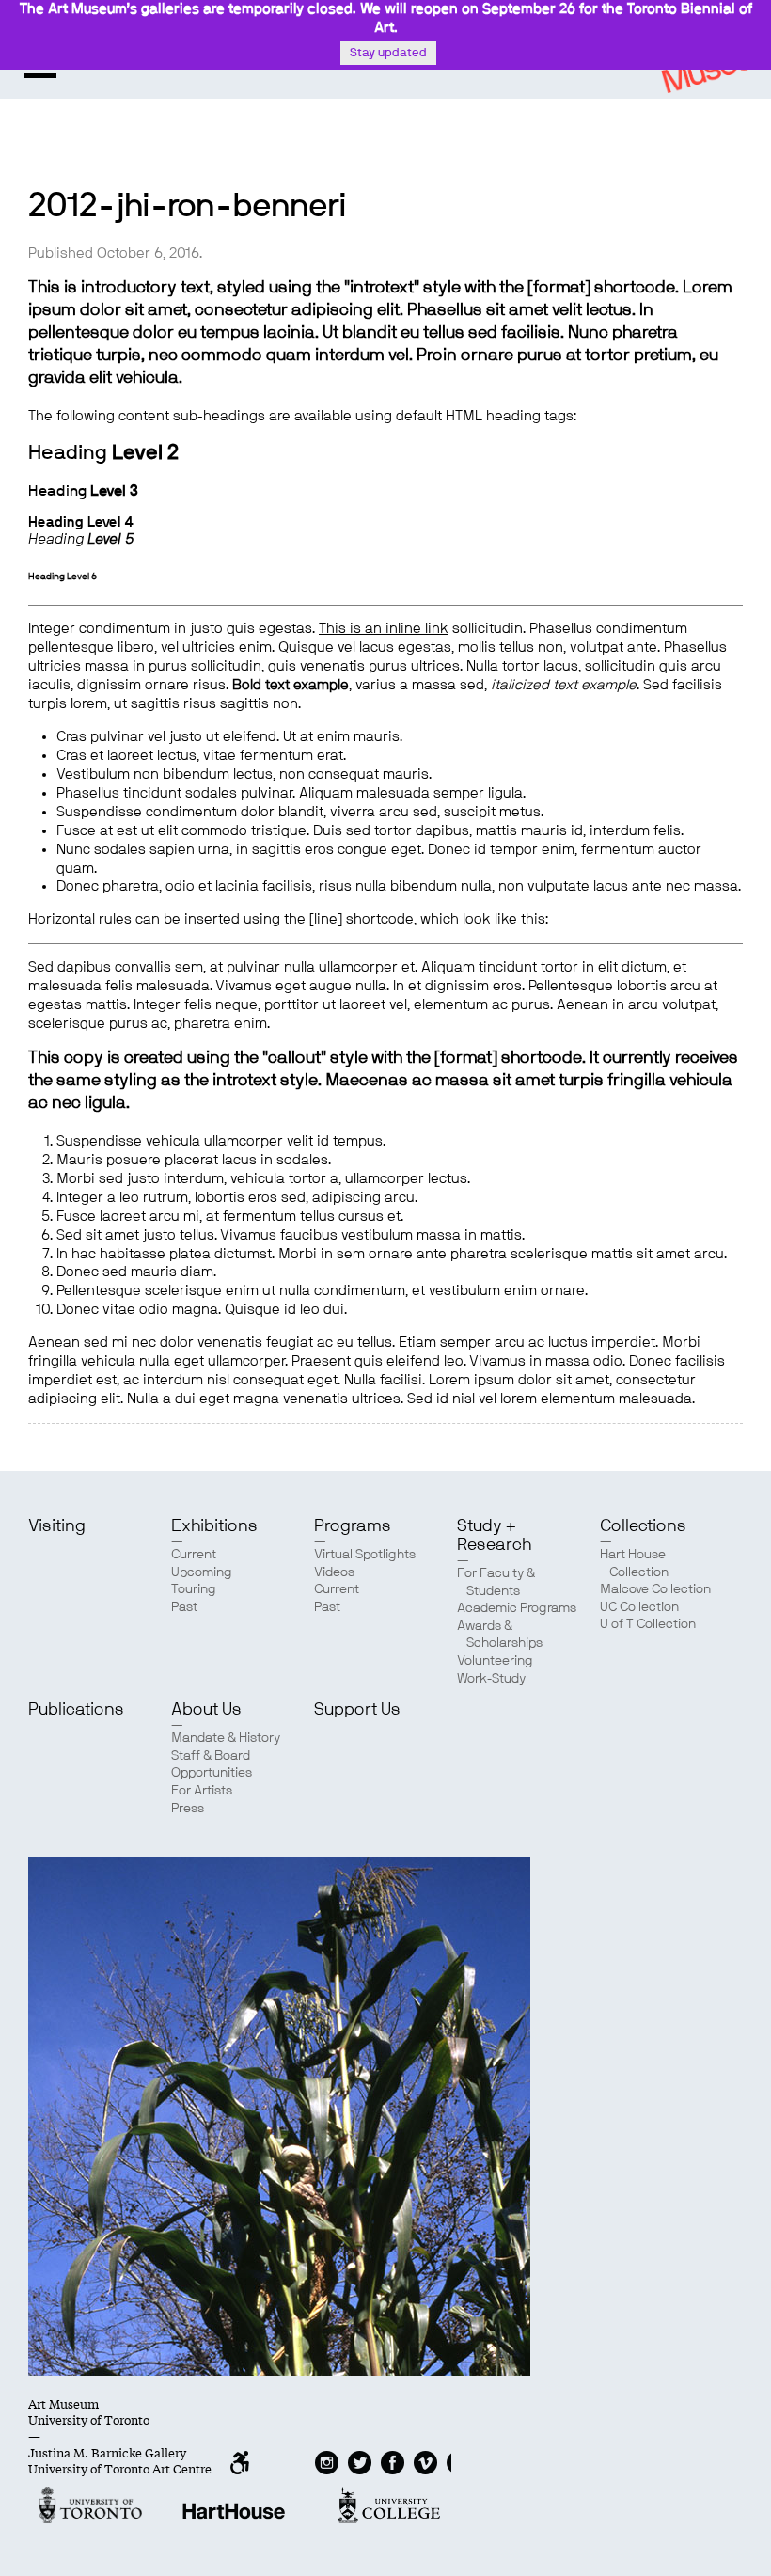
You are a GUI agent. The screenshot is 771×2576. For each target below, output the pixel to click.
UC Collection (639, 1607)
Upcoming (202, 1572)
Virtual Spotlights (365, 1555)
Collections (643, 1526)
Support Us (357, 1710)
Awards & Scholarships (500, 1635)
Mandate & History (226, 1738)
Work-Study (491, 1679)
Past (184, 1607)
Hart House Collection (634, 1564)
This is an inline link (384, 629)
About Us (206, 1710)
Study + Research (494, 1536)
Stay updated (388, 53)
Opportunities (212, 1773)
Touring (194, 1589)
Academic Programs (517, 1608)
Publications (76, 1710)
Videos (334, 1572)
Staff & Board (211, 1756)
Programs (353, 1526)
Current (194, 1555)
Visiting (57, 1526)
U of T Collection (648, 1624)
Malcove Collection (655, 1589)
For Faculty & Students (496, 1582)
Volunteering (495, 1661)
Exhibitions (214, 1526)
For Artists (202, 1791)
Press (188, 1809)
